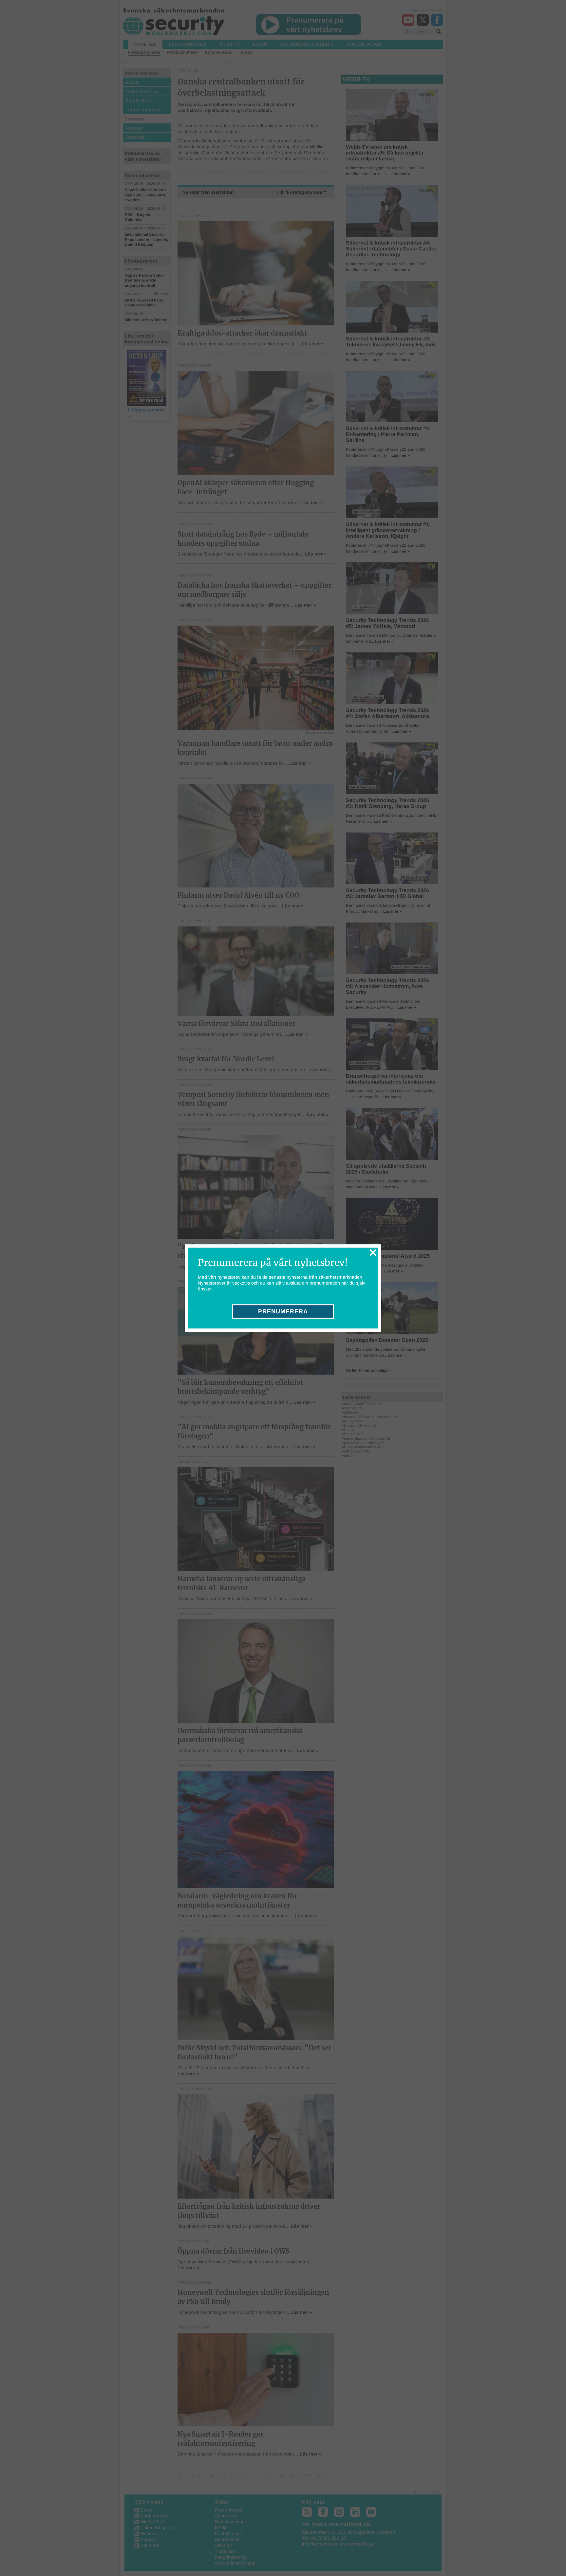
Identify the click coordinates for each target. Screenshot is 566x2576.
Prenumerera (283, 1311)
